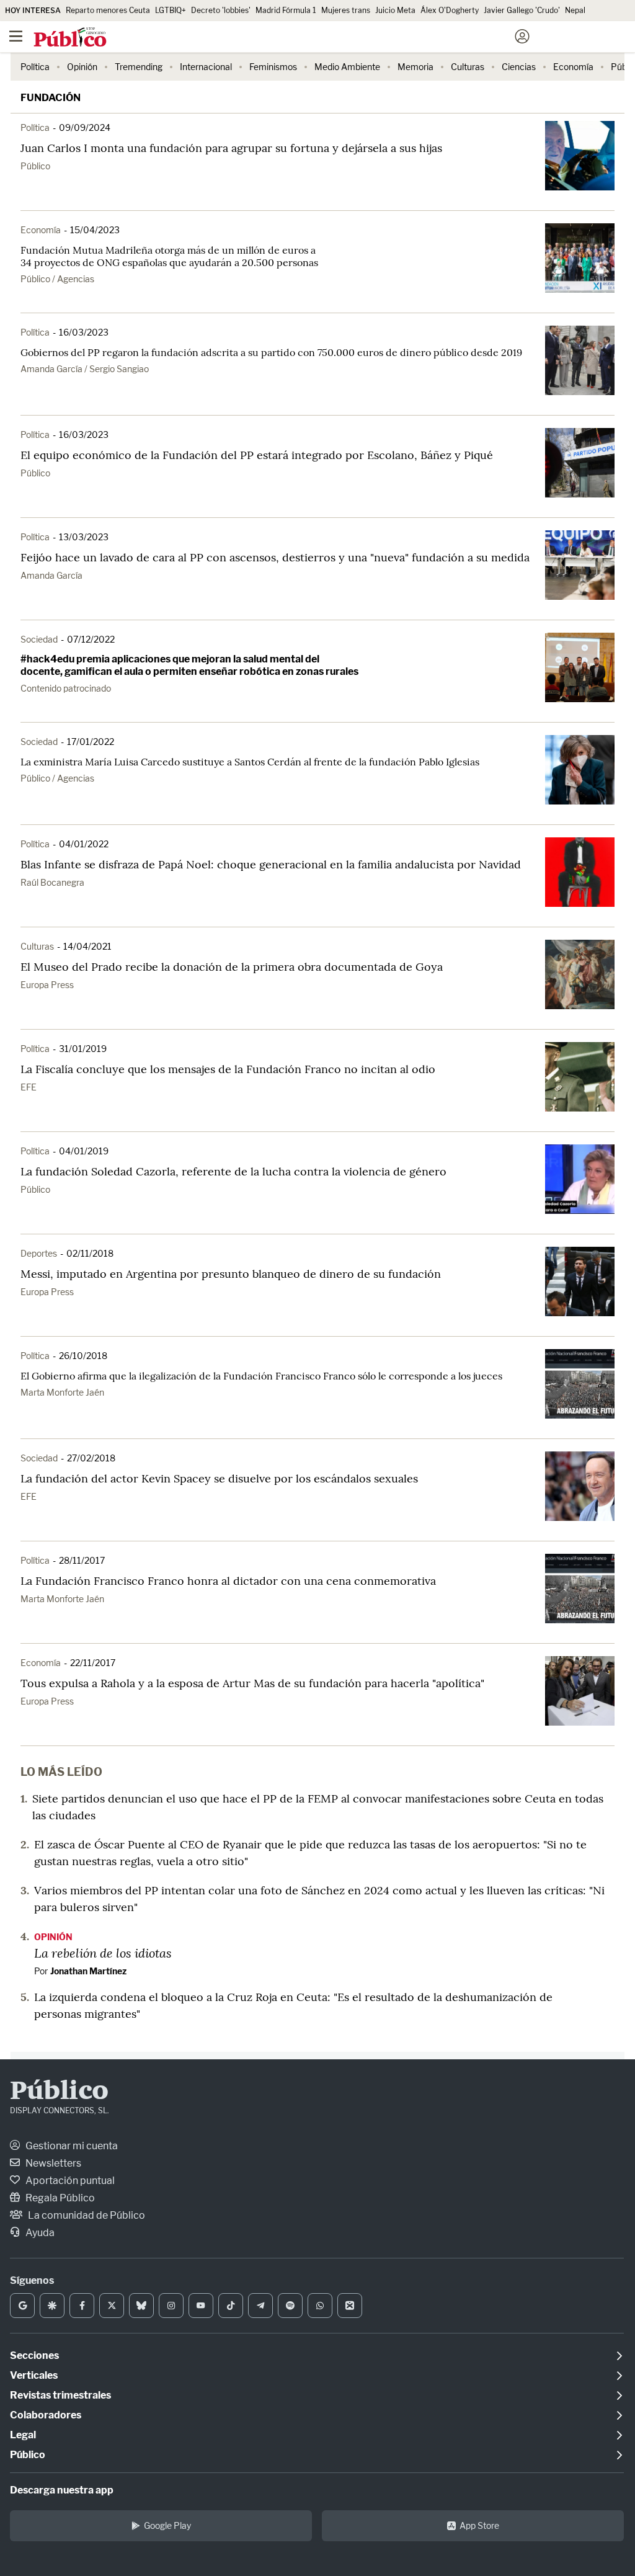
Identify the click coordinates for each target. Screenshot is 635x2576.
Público (35, 166)
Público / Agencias (57, 279)
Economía (573, 67)
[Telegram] (260, 2306)
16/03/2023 (84, 332)
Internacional (206, 67)
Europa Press (47, 985)
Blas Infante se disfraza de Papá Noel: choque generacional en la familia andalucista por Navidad (271, 864)
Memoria (415, 67)
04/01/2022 (84, 844)
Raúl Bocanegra (52, 882)
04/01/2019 (84, 1151)
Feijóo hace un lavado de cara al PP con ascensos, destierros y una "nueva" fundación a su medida (275, 557)
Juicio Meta (395, 10)
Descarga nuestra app (62, 2490)
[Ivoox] (350, 2306)
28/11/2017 (82, 1560)
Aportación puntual (69, 2181)
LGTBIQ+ (171, 10)
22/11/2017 (93, 1663)
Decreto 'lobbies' (221, 10)
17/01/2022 (91, 742)
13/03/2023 (84, 537)
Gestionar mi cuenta (71, 2146)
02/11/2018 (90, 1253)
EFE (29, 1087)
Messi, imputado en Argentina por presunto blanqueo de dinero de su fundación (231, 1274)
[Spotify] (290, 2306)
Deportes (39, 1253)
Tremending (139, 67)
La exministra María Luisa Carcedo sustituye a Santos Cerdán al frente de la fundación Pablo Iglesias (250, 762)
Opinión (82, 67)
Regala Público (59, 2198)
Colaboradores (46, 2415)
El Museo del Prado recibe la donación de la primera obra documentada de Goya (232, 967)
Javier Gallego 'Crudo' (522, 10)
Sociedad (39, 639)
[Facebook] (82, 2306)
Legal (23, 2435)
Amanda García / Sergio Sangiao (85, 369)
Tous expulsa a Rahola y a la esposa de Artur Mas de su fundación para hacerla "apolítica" (252, 1683)
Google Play (167, 2525)
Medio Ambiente (347, 67)
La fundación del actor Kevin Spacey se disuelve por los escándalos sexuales (219, 1478)
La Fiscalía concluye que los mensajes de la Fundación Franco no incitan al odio (228, 1069)
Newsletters (52, 2163)
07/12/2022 (91, 639)
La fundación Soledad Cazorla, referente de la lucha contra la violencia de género (233, 1171)
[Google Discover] (52, 2306)
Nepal (575, 10)
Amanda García (51, 575)
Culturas (468, 67)
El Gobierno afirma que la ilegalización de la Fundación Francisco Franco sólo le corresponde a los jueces (261, 1376)
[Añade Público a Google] (22, 2306)
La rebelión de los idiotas (103, 1953)
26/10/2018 (83, 1356)
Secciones (34, 2355)
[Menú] (16, 37)
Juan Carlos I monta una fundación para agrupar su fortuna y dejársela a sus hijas (231, 148)
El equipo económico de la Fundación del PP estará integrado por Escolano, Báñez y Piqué (257, 455)
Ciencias (519, 67)
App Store (479, 2525)
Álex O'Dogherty (450, 10)
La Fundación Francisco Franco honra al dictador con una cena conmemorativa (228, 1581)
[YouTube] (201, 2306)
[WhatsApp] (320, 2306)
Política (35, 67)
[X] (112, 2306)
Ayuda (39, 2233)
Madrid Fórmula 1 (286, 10)
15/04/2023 (95, 230)
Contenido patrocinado (66, 688)
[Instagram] (171, 2306)
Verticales (34, 2375)
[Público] (295, 38)
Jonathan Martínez (88, 1971)
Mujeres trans (346, 10)
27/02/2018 (91, 1458)
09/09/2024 (85, 127)
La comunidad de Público (86, 2215)
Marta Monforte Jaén (62, 1392)
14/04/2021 (87, 946)
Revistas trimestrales (60, 2395)
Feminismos (273, 67)
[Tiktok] (231, 2306)
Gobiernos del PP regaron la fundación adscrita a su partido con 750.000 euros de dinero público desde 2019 (271, 352)
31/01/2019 (83, 1049)
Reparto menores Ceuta (108, 10)
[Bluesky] (141, 2306)
